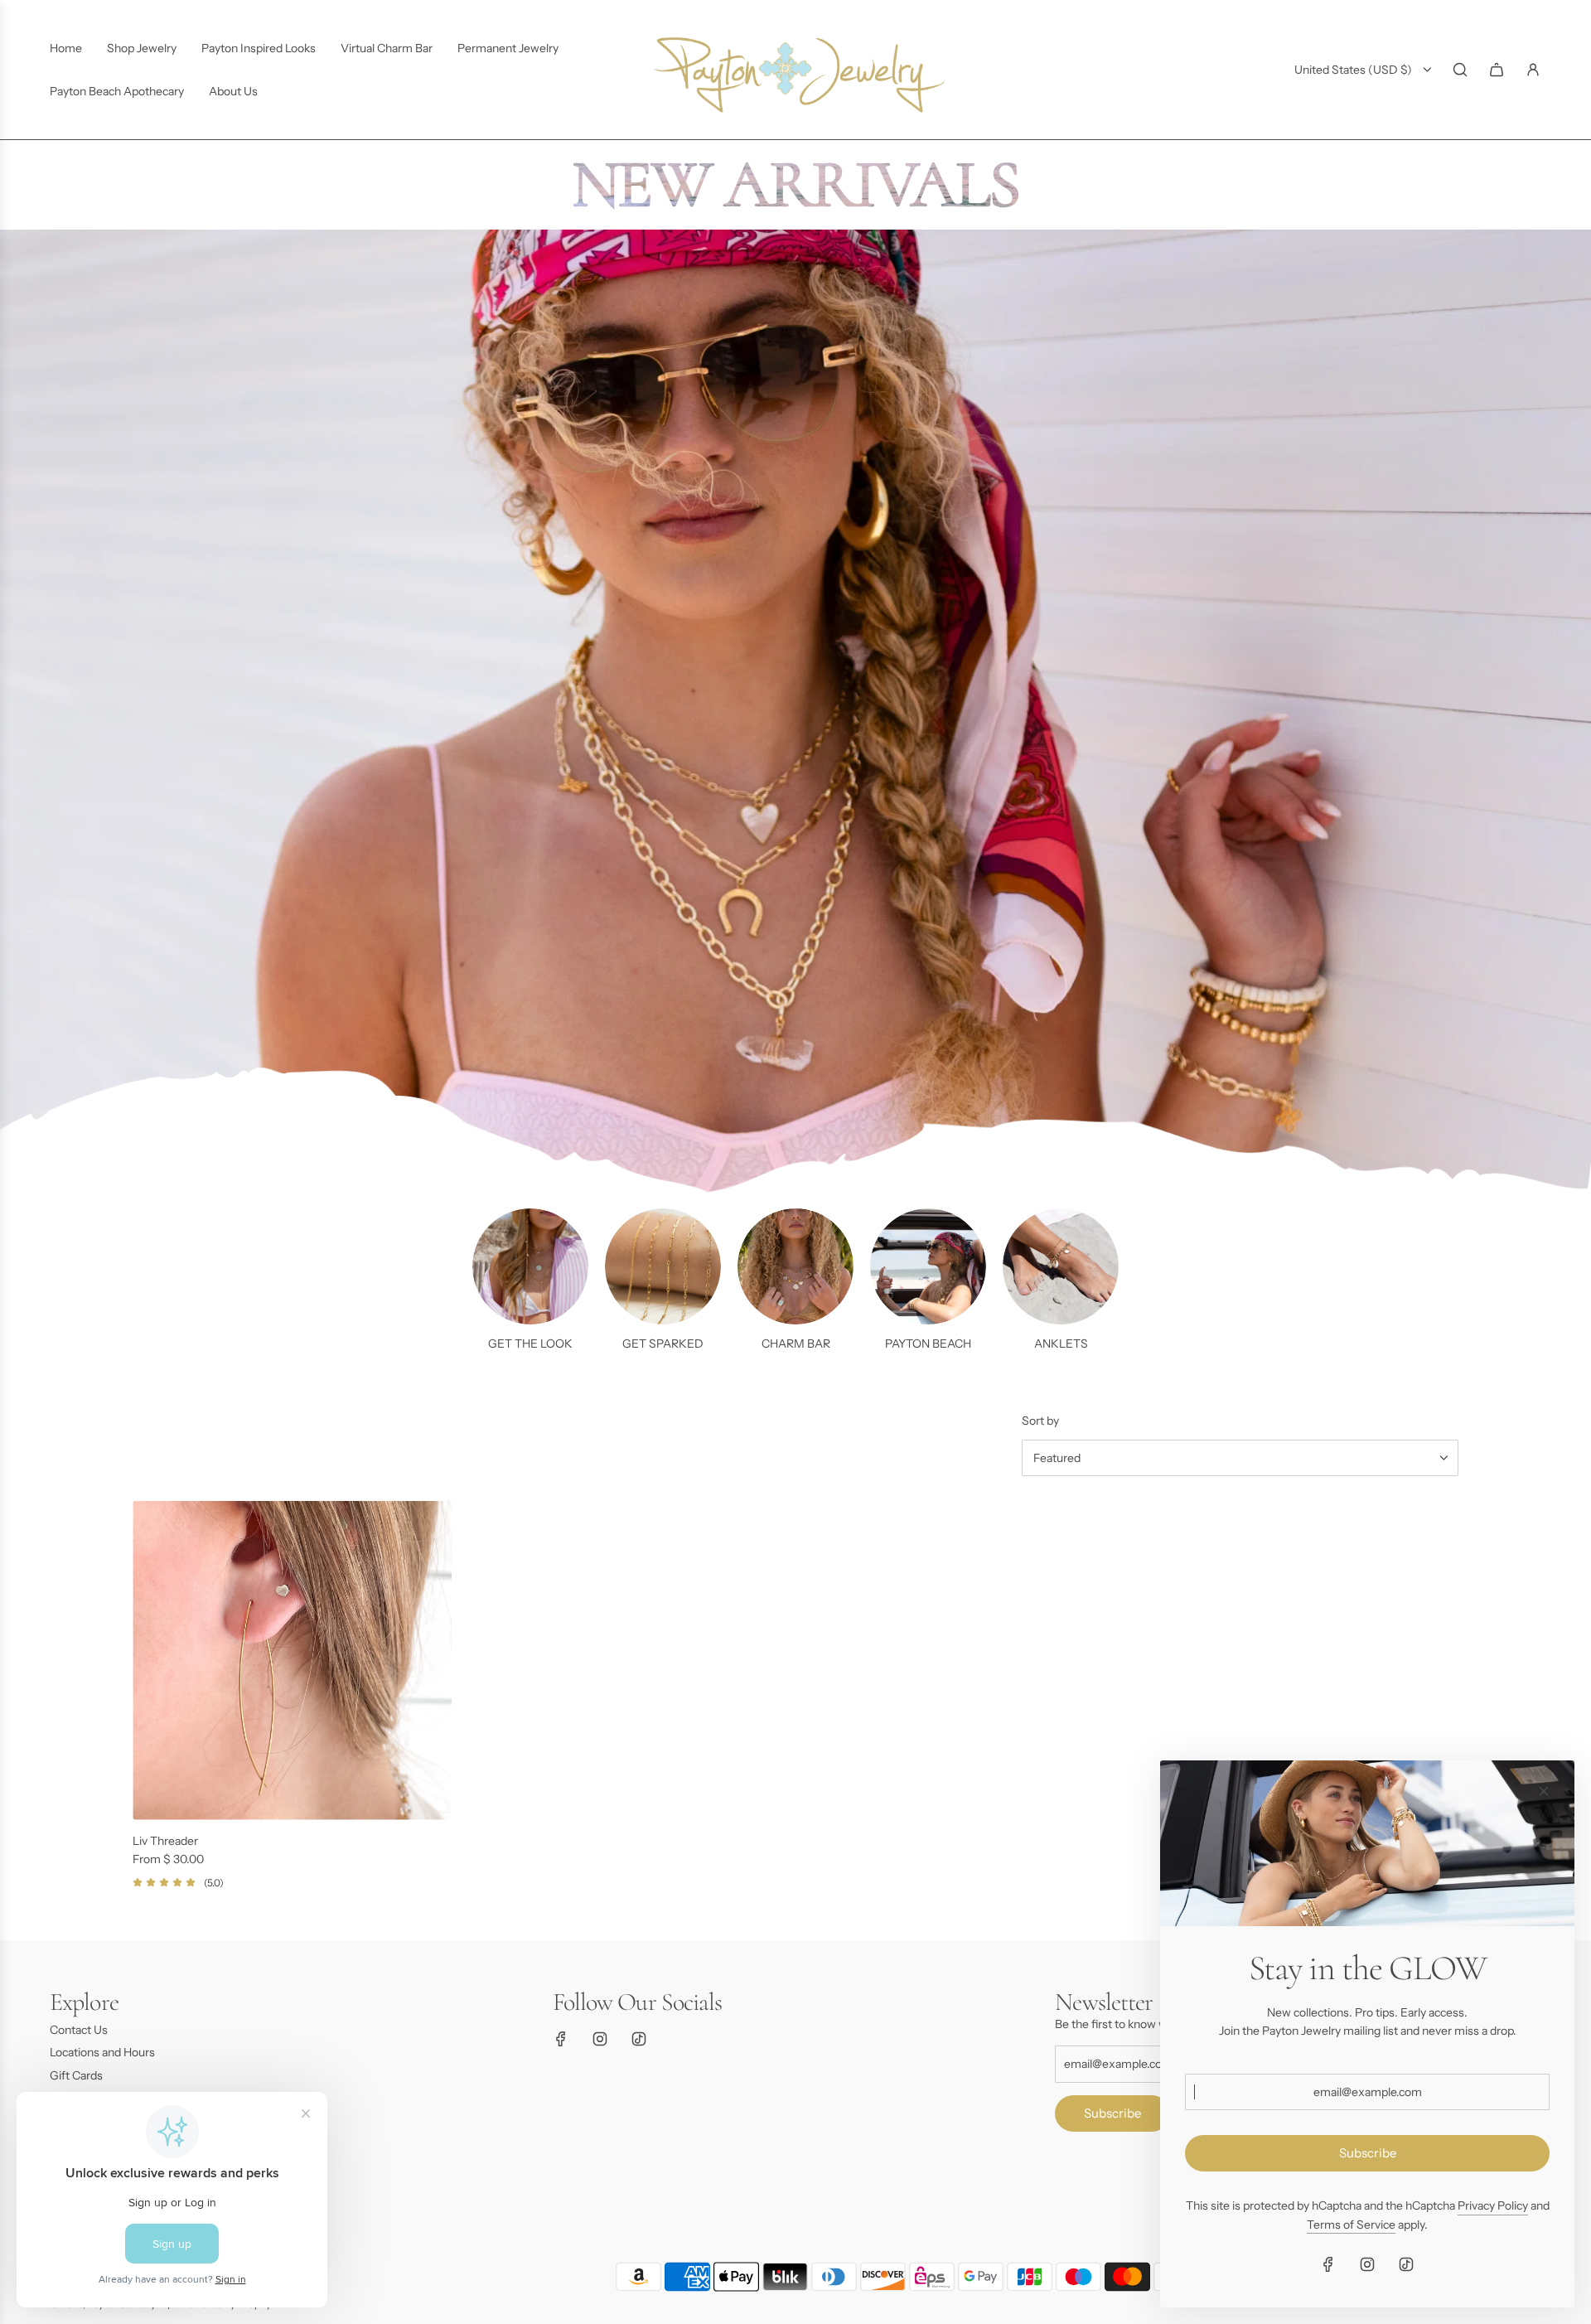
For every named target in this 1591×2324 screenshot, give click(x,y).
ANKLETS (1061, 1344)
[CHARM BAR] (795, 1266)
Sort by (1040, 1421)
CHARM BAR (796, 1344)
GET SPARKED (663, 1344)
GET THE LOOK (530, 1344)
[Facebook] (561, 2039)
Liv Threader (165, 1841)
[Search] (1460, 70)
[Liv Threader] (292, 1661)
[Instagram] (600, 2039)
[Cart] (1497, 70)
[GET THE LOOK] (530, 1266)
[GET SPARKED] (663, 1266)
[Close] (1544, 1791)
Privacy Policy (1493, 2205)
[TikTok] (639, 2039)
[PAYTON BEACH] (928, 1266)
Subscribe (1112, 2113)
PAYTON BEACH (928, 1344)
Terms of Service (1351, 2225)
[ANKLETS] (1061, 1266)
